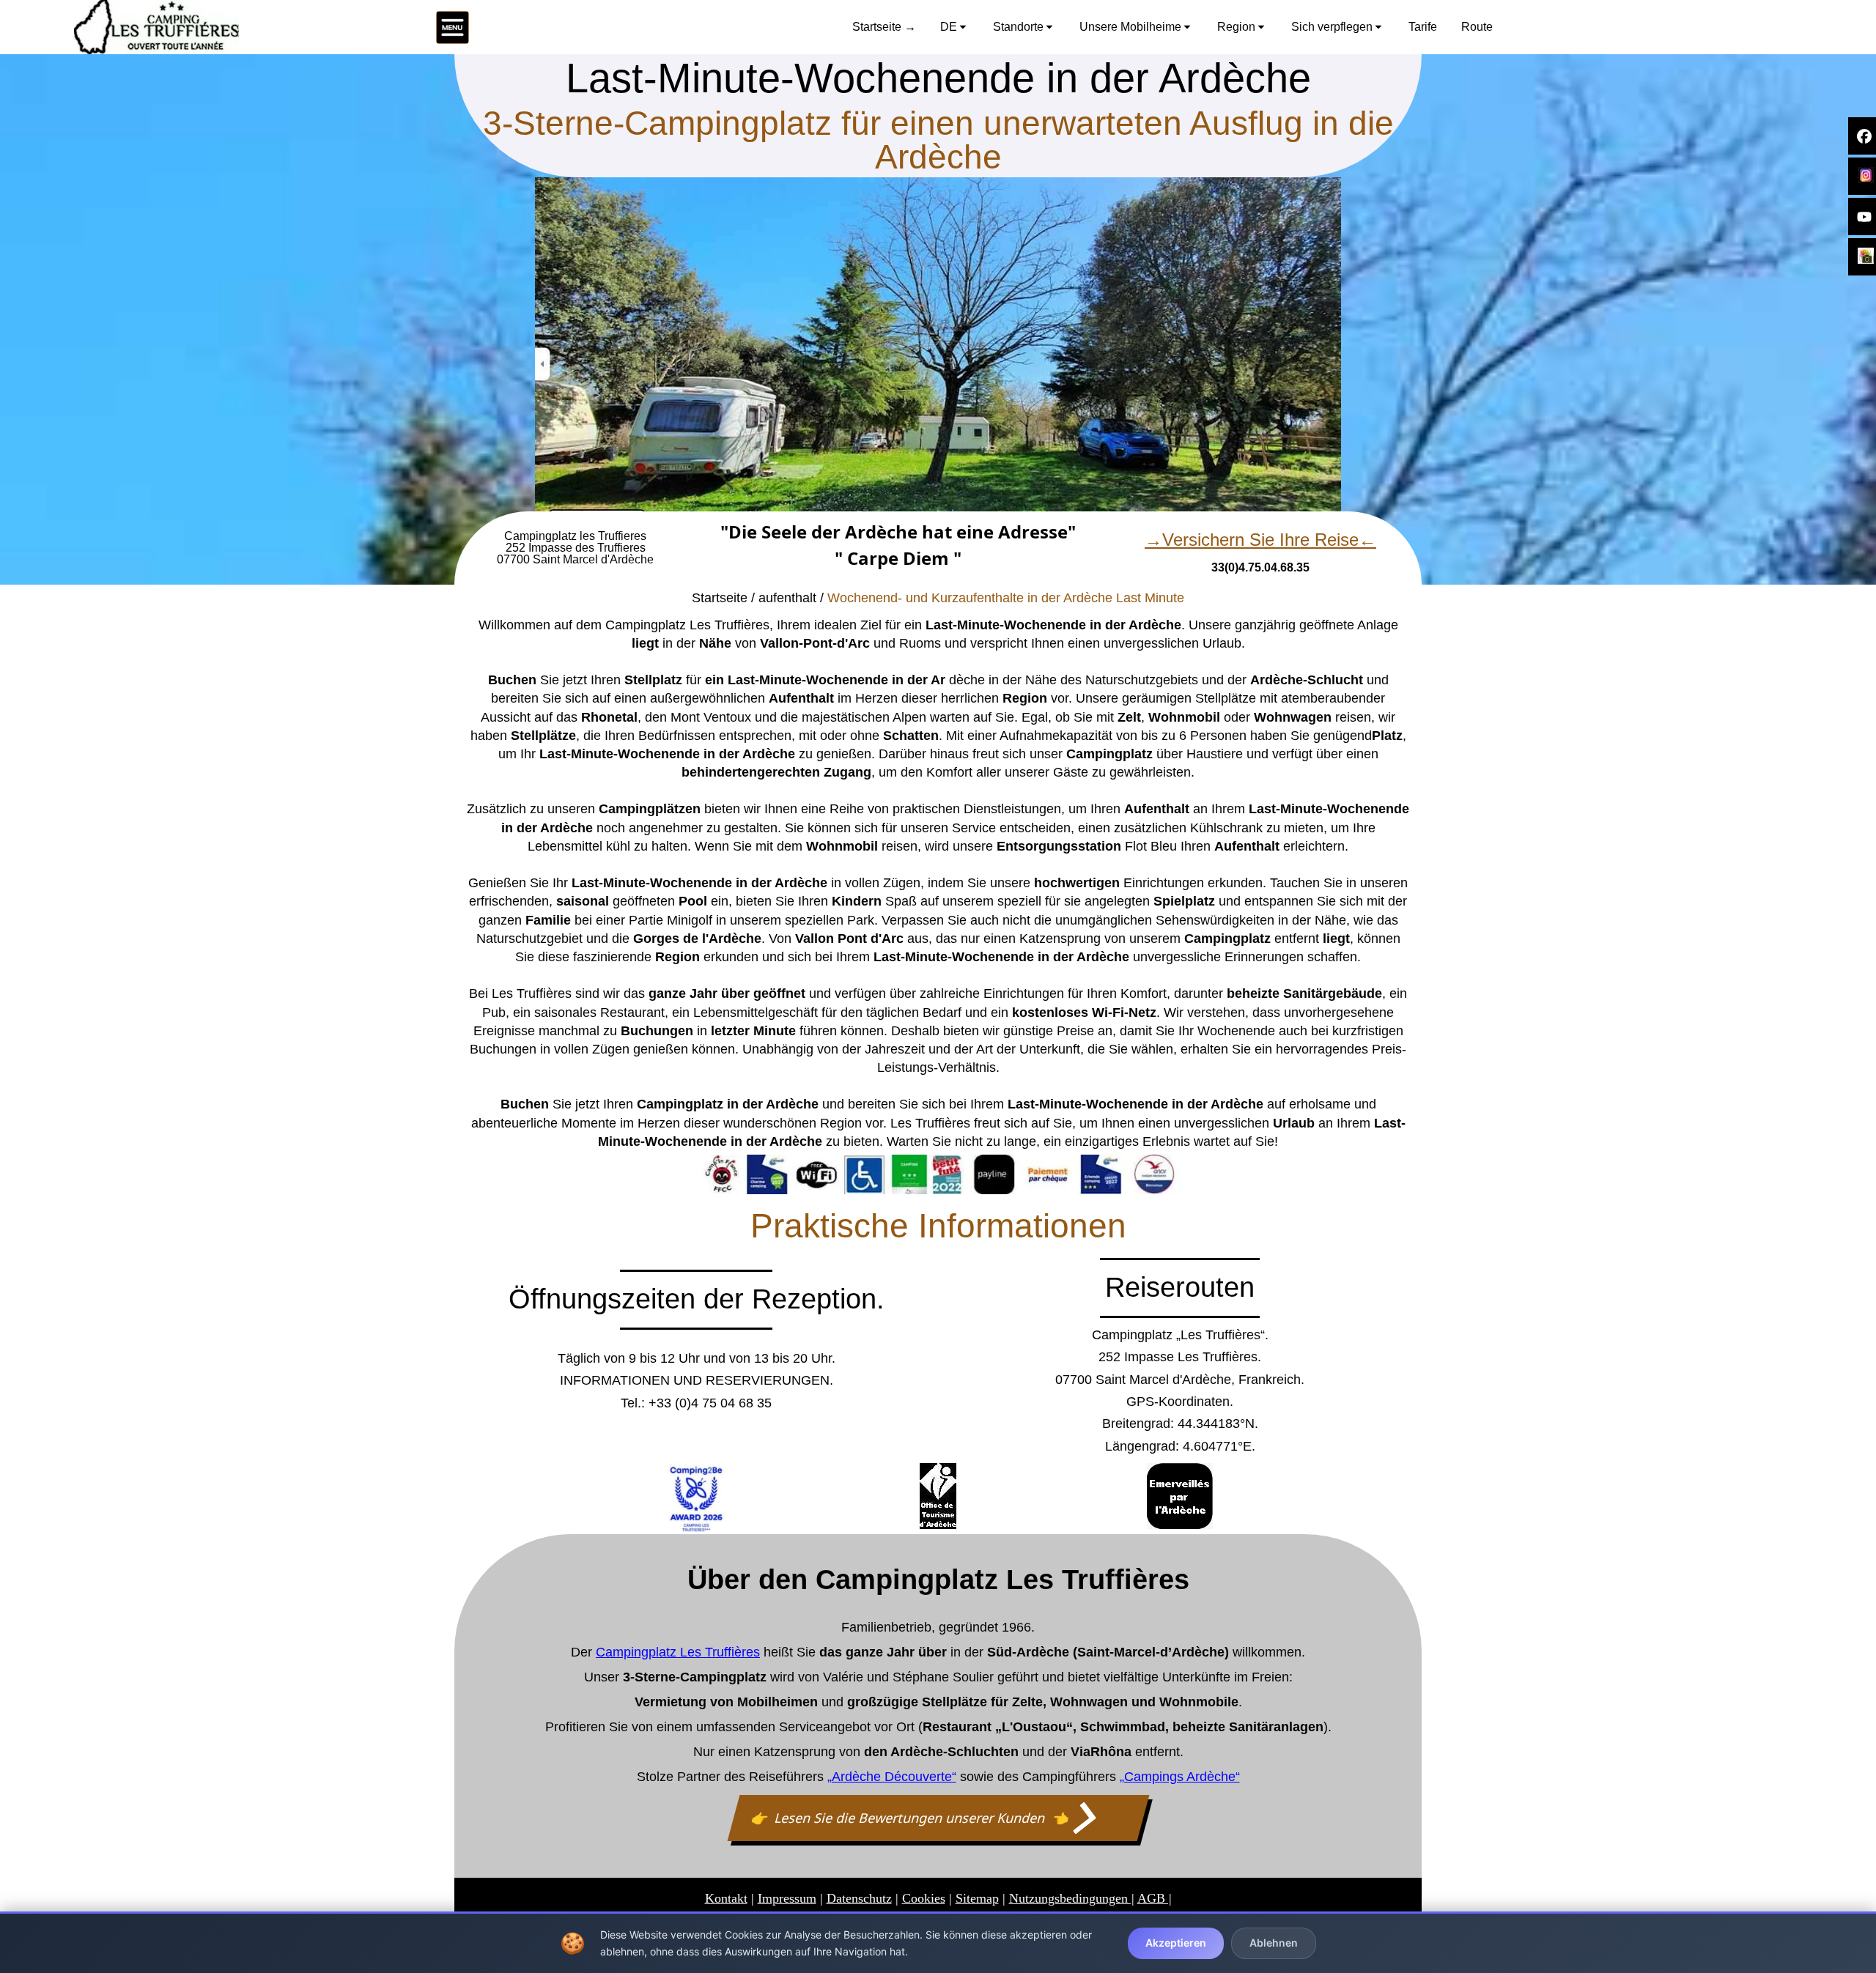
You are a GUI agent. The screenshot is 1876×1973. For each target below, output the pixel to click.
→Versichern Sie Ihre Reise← (1260, 540)
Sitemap (977, 1898)
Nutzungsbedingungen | (1072, 1898)
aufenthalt (787, 598)
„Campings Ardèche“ (1180, 1777)
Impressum (787, 1898)
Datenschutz (859, 1898)
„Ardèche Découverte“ (892, 1777)
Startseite (720, 598)
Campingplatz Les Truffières (678, 1652)
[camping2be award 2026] (696, 1499)
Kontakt (726, 1898)
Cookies (924, 1898)
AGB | (1155, 1898)
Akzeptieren (1176, 1943)
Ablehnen (1274, 1943)
